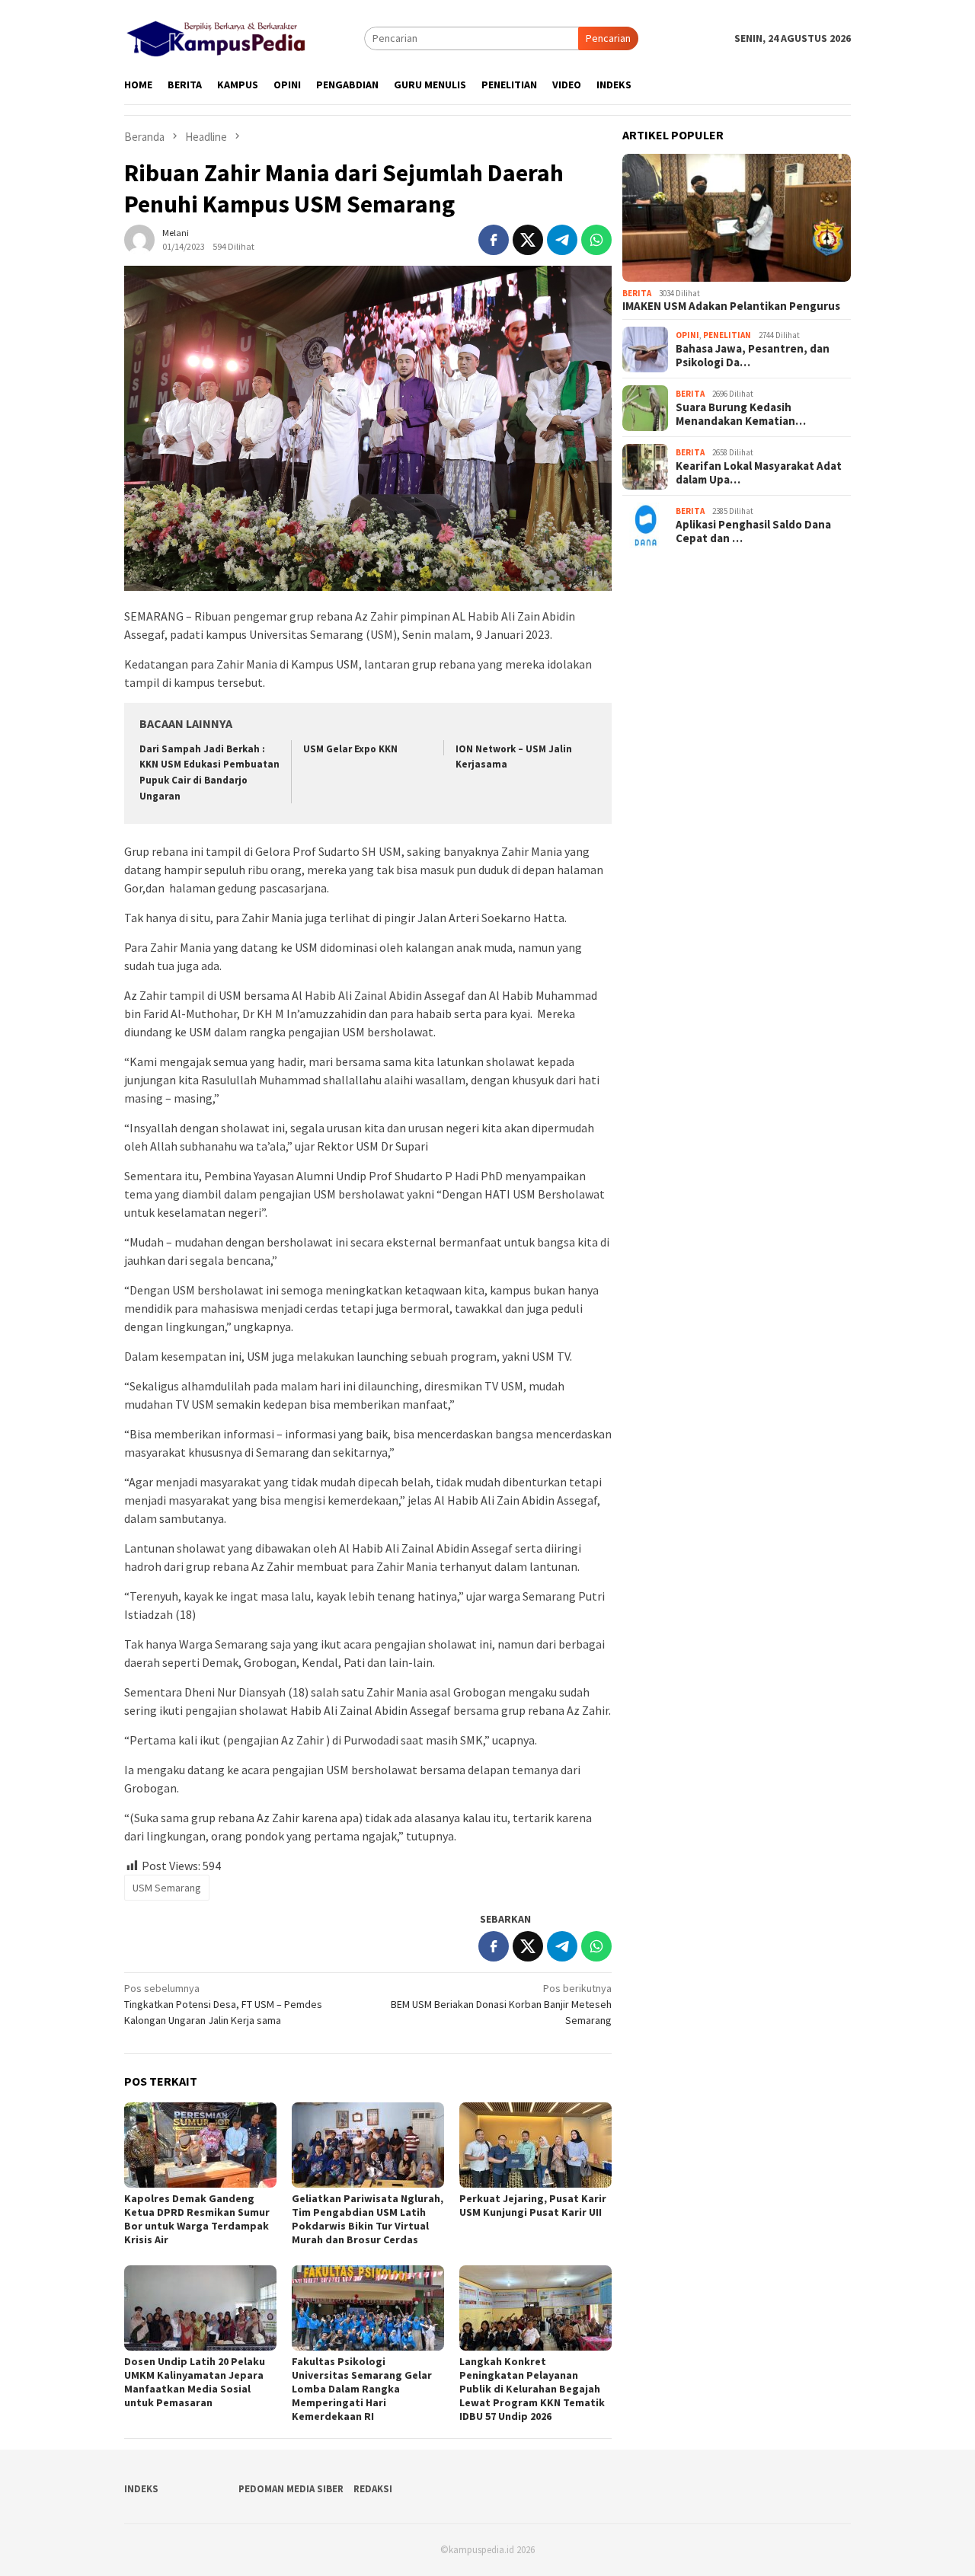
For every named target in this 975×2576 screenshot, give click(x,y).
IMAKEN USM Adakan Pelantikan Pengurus (731, 307)
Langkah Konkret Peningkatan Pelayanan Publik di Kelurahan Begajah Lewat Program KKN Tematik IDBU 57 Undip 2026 (532, 2389)
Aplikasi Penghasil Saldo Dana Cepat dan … (753, 531)
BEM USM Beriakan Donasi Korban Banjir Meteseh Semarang (501, 2004)
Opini (687, 335)
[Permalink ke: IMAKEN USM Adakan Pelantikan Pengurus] (737, 218)
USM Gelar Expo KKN (350, 749)
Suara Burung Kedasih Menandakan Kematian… (741, 414)
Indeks (141, 2489)
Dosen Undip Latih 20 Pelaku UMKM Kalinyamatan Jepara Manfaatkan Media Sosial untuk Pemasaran (195, 2382)
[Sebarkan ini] (494, 240)
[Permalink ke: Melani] (139, 238)
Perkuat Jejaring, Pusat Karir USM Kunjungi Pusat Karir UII (533, 2205)
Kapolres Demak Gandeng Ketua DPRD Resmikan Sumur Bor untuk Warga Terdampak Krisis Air (197, 2219)
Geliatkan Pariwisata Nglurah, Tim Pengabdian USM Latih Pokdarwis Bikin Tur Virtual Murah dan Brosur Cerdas (368, 2219)
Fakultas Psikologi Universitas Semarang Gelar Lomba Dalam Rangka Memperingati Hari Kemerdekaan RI (362, 2389)
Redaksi (373, 2489)
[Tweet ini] (528, 240)
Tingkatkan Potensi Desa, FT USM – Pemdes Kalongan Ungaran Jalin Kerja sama (223, 2004)
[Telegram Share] (562, 240)
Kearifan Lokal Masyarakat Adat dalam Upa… (759, 473)
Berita (637, 293)
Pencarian (608, 38)
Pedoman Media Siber (291, 2489)
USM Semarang (167, 1888)
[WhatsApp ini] (596, 240)
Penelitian (727, 335)
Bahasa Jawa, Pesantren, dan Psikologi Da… (753, 356)
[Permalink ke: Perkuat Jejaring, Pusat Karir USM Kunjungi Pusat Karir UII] (535, 2145)
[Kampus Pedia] (216, 37)
